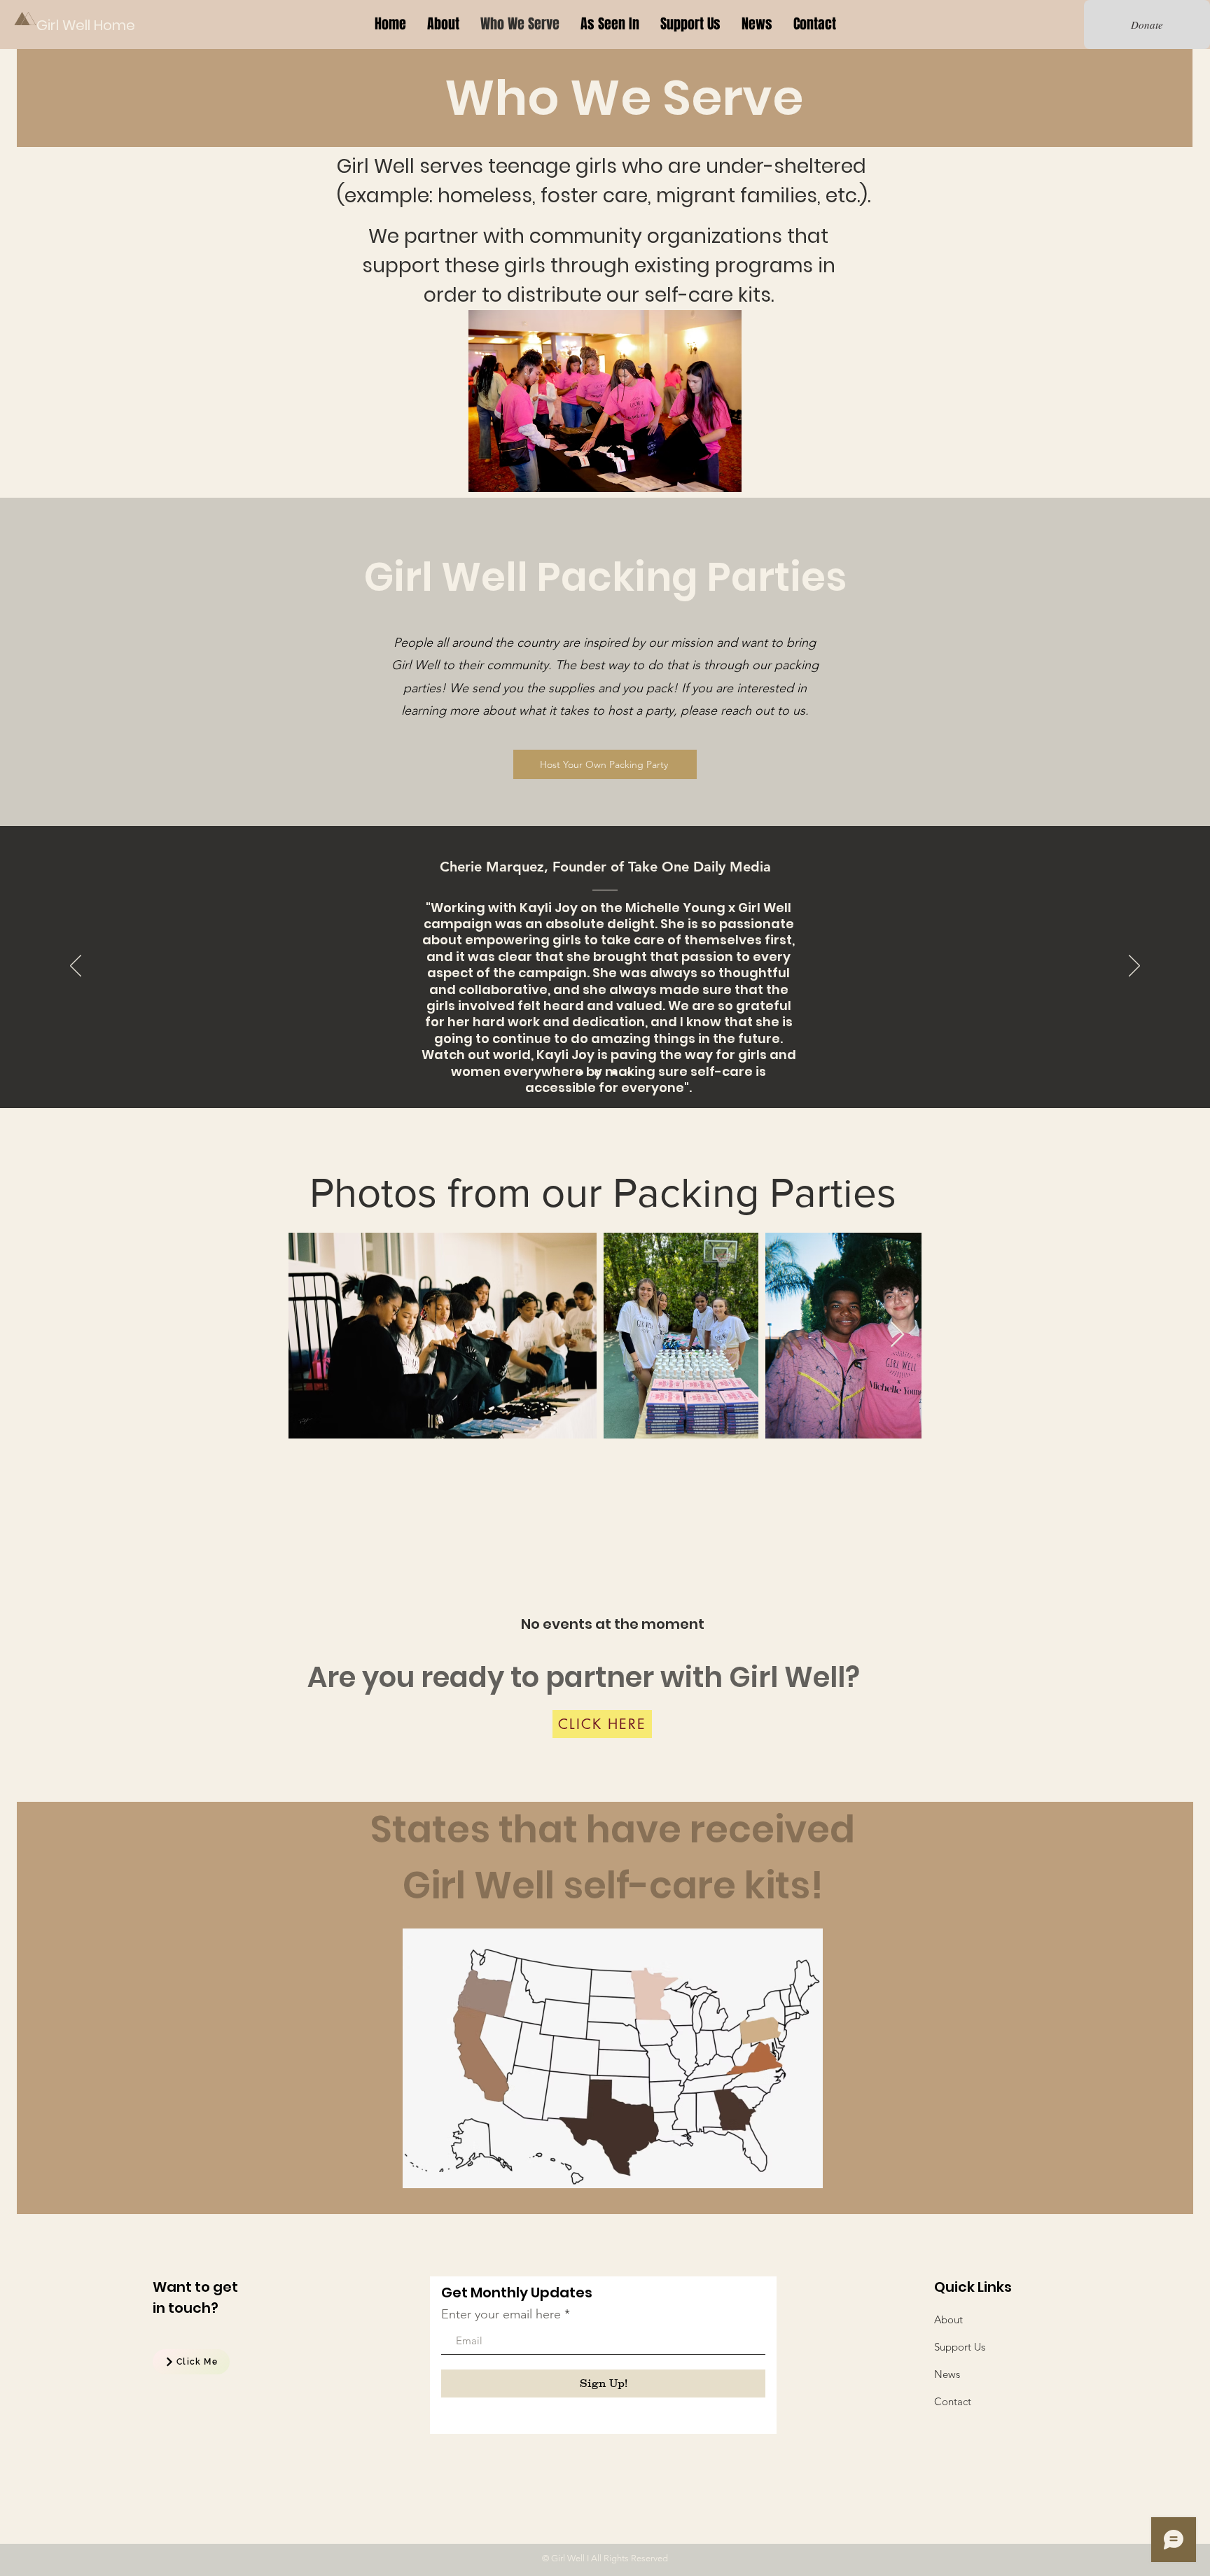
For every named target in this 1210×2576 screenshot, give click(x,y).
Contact (953, 2401)
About (948, 2319)
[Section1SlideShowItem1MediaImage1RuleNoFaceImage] (581, 1073)
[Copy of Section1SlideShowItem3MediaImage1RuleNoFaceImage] (614, 1073)
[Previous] (76, 967)
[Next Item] (897, 1335)
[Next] (1134, 967)
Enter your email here (501, 2314)
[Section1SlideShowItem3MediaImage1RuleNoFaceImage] (630, 1073)
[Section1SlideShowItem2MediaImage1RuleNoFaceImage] (598, 1073)
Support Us (960, 2347)
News (947, 2374)
